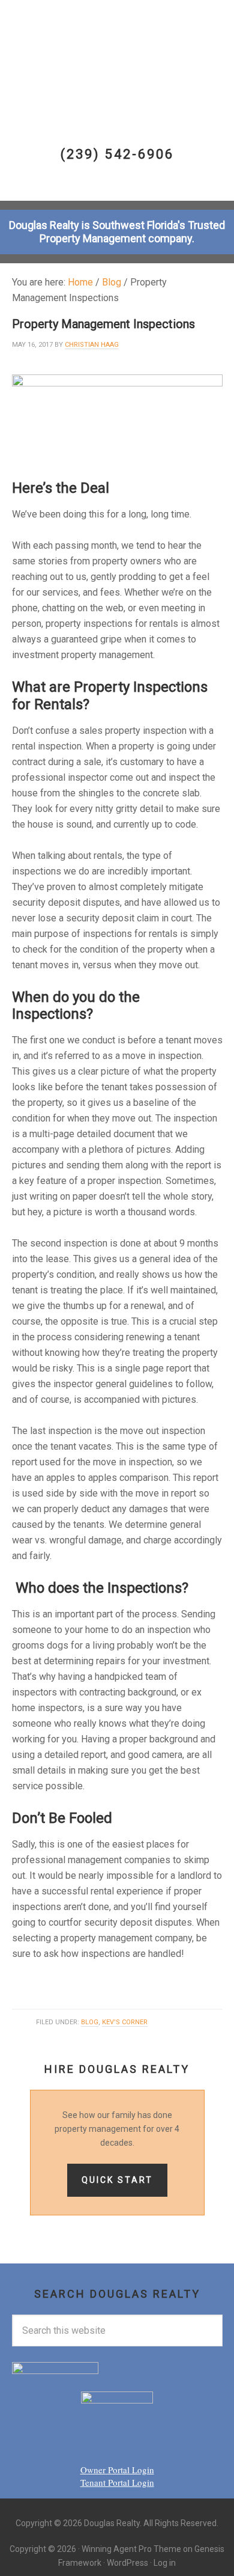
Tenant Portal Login (117, 2482)
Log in (165, 2563)
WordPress (127, 2563)
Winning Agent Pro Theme (131, 2549)
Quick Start (117, 2180)
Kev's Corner (125, 2022)
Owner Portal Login (117, 2470)
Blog (90, 2022)
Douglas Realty (122, 49)
